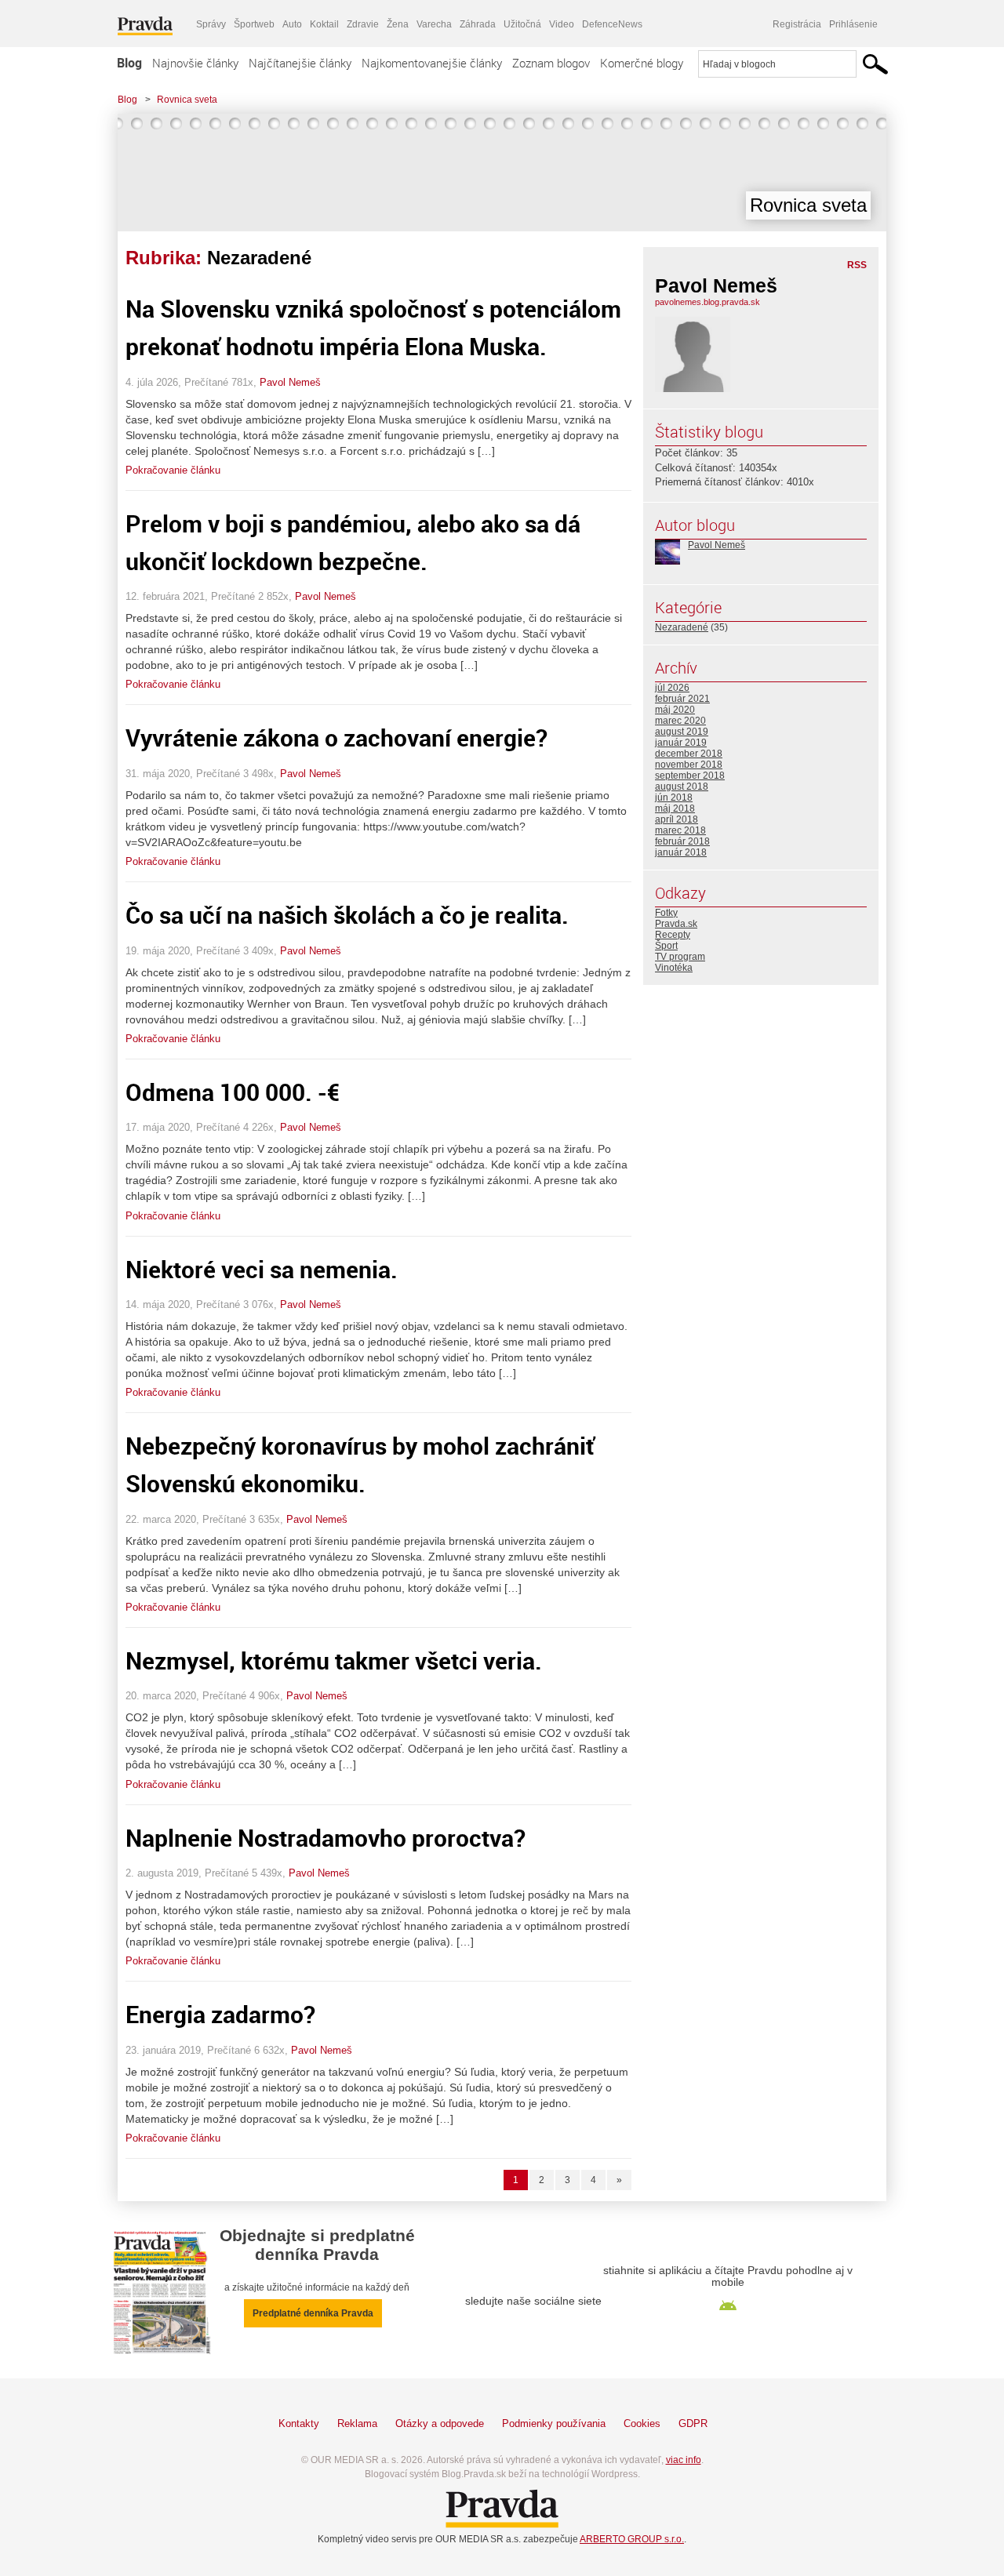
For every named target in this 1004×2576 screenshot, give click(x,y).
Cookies (642, 2423)
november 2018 (689, 765)
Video (562, 24)
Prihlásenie (853, 24)
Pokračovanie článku (173, 470)
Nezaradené (682, 627)
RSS (857, 265)
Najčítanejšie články (300, 63)
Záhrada (478, 24)
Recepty (673, 935)
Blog (129, 63)
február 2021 (682, 699)
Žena (398, 24)
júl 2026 (672, 688)
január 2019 (681, 743)
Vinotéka (674, 968)
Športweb (254, 24)
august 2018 (682, 787)
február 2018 (682, 841)
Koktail (324, 24)
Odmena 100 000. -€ (233, 1092)
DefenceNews (612, 24)
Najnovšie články (195, 63)
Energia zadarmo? (220, 2014)
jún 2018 (674, 798)
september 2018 (690, 776)
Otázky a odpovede (440, 2423)
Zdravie (363, 24)
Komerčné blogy (642, 63)
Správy (211, 24)
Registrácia (797, 24)
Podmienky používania (554, 2423)
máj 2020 (675, 710)
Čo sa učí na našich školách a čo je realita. (347, 915)
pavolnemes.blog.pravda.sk (708, 302)
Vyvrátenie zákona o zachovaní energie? (336, 738)
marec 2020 (680, 721)
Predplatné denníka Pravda (313, 2313)
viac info (684, 2460)
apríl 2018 (677, 819)
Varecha (434, 24)
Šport (666, 946)
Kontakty (299, 2423)
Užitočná (522, 24)
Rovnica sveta (187, 100)
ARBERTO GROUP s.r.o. (632, 2539)
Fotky (666, 913)
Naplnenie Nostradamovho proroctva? (326, 1838)
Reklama (357, 2423)
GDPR (693, 2423)
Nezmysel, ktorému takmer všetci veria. (334, 1660)
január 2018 (681, 852)
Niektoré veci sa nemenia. (262, 1269)
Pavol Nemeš (290, 382)
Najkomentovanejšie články (432, 63)
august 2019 (682, 732)
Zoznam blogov (551, 63)
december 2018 (689, 754)
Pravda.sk (676, 924)
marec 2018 (680, 830)
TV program (680, 957)
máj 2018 (675, 808)
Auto (292, 24)
